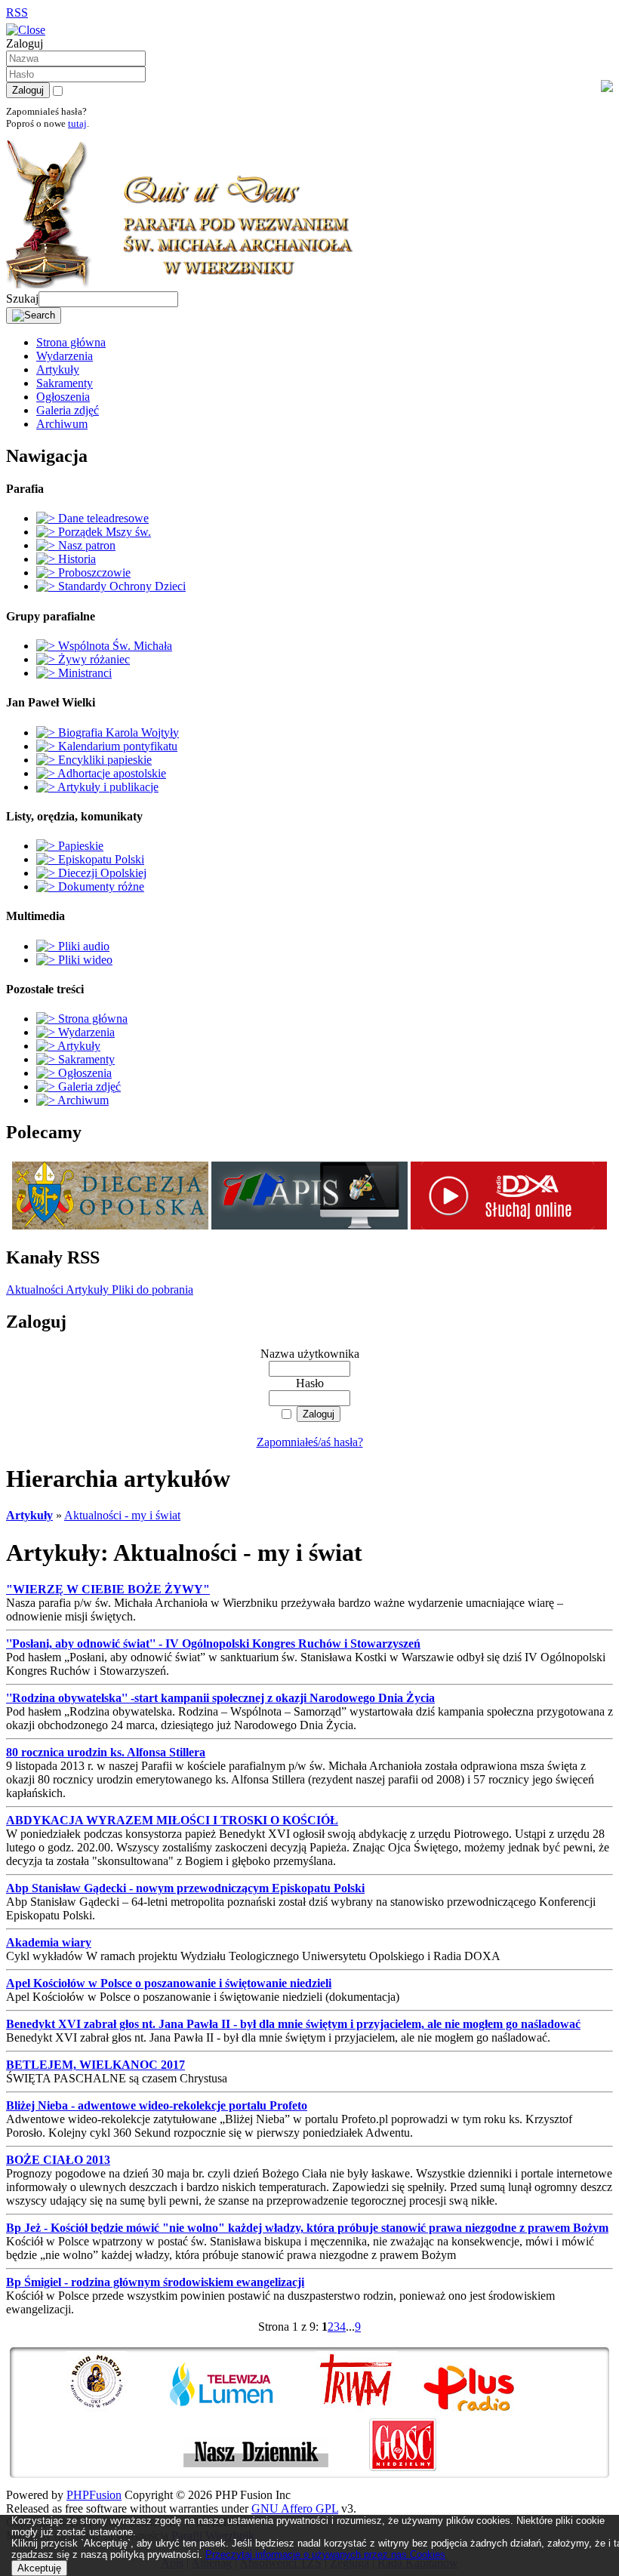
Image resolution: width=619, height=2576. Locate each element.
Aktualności (35, 1290)
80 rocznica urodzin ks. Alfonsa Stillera (106, 1752)
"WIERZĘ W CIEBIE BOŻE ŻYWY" (108, 1589)
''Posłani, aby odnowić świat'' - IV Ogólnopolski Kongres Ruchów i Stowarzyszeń (213, 1643)
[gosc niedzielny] (403, 2471)
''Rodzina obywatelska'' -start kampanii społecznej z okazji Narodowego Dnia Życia (220, 1698)
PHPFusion (94, 2495)
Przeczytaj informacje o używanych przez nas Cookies (325, 2554)
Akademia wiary (49, 1942)
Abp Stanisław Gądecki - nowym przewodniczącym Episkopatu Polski (185, 1888)
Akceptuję (39, 2568)
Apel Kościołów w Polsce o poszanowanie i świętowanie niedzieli (169, 1983)
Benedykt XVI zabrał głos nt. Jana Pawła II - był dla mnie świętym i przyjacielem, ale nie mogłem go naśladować (293, 2024)
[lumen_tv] (240, 2411)
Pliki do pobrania (151, 1290)
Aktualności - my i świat (122, 1515)
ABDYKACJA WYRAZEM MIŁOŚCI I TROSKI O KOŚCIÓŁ (172, 1820)
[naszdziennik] (275, 2471)
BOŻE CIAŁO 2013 (58, 2160)
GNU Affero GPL (295, 2508)
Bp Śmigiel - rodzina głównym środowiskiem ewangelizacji (155, 2282)
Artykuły (86, 1290)
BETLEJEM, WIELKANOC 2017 (95, 2065)
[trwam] (368, 2411)
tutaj (77, 123)
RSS (17, 12)
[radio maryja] (115, 2411)
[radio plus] (488, 2411)
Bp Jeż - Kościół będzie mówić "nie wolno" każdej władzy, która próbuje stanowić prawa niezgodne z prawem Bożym (307, 2228)
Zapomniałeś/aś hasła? (310, 1442)
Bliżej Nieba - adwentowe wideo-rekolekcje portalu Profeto (157, 2105)
